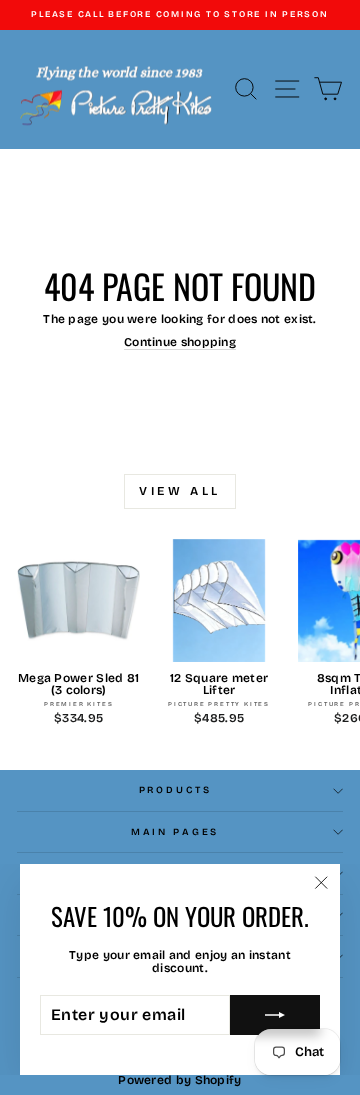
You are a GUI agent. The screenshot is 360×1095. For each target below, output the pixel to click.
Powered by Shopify (179, 1080)
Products (175, 790)
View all (180, 491)
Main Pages (175, 832)
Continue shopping (180, 342)
